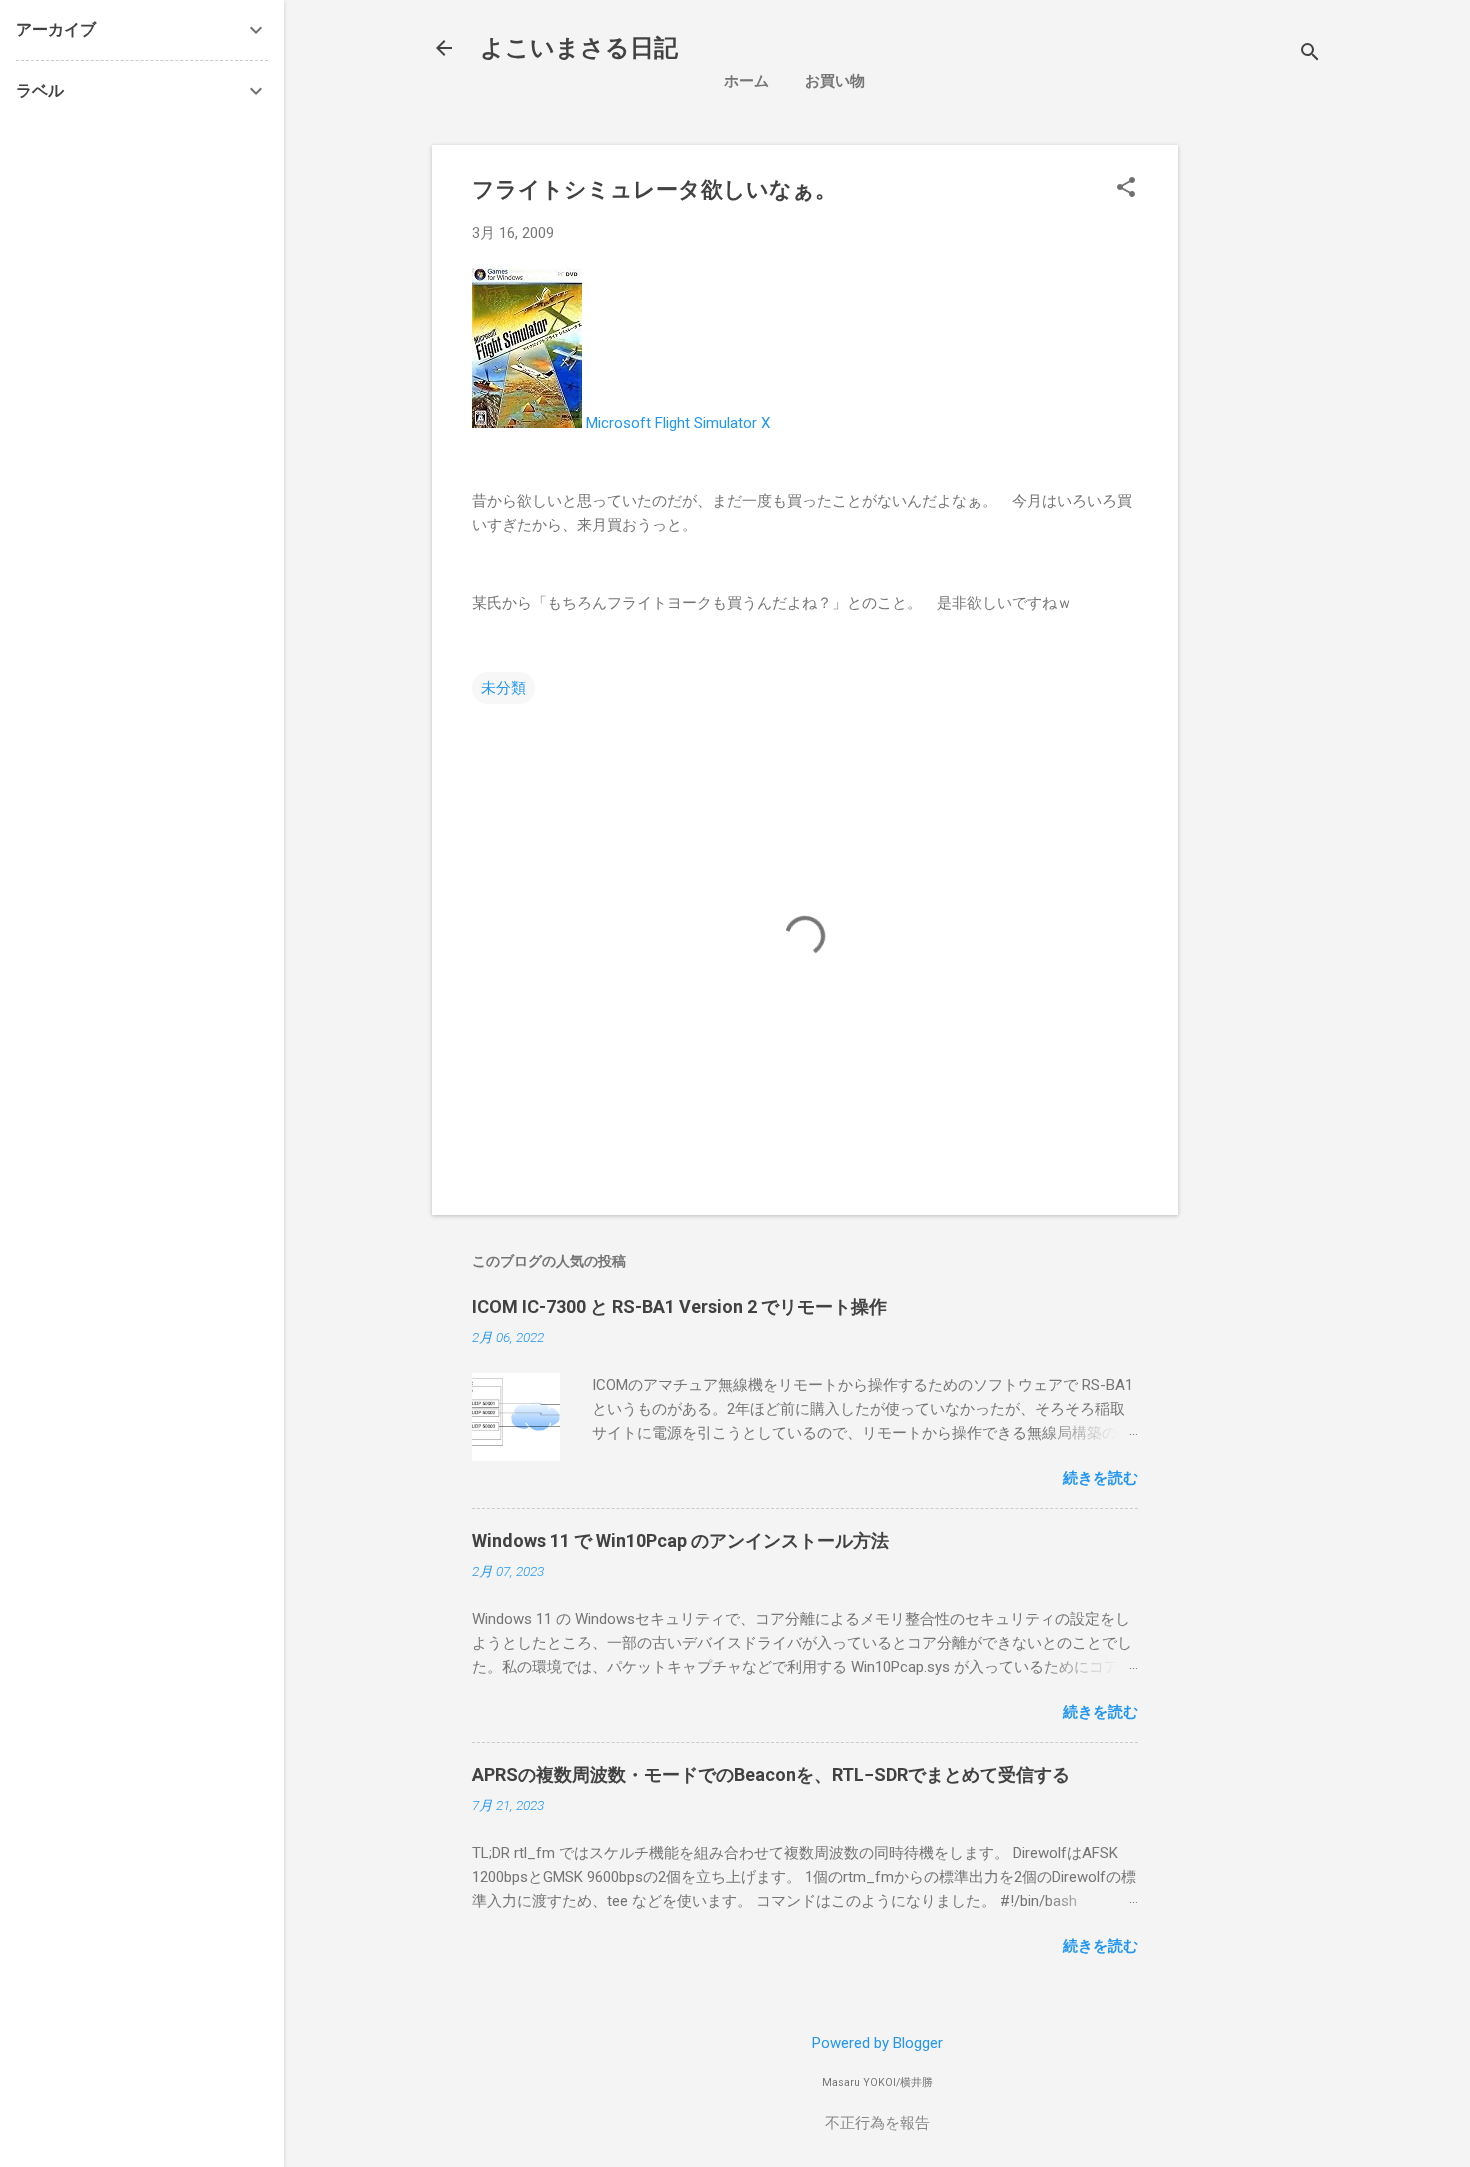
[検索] (1310, 54)
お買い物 (835, 81)
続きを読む (1100, 1478)
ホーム (746, 81)
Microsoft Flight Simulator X (678, 423)
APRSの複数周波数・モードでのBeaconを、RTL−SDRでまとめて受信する (771, 1774)
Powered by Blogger (877, 2043)
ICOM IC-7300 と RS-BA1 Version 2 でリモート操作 (679, 1306)
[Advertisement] (1332, 445)
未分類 (503, 688)
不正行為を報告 (877, 2123)
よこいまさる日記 (579, 48)
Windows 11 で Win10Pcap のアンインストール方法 (680, 1540)
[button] (1126, 189)
